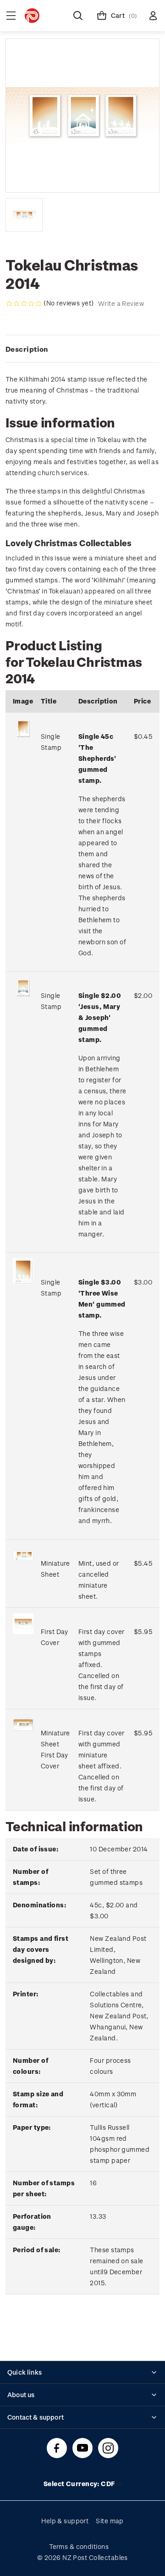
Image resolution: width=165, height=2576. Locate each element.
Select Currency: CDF (80, 2484)
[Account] (153, 16)
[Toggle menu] (11, 16)
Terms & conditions (79, 2546)
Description (27, 349)
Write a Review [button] (121, 303)
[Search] (78, 16)
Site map (110, 2521)
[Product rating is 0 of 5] (24, 304)
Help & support (65, 2521)
